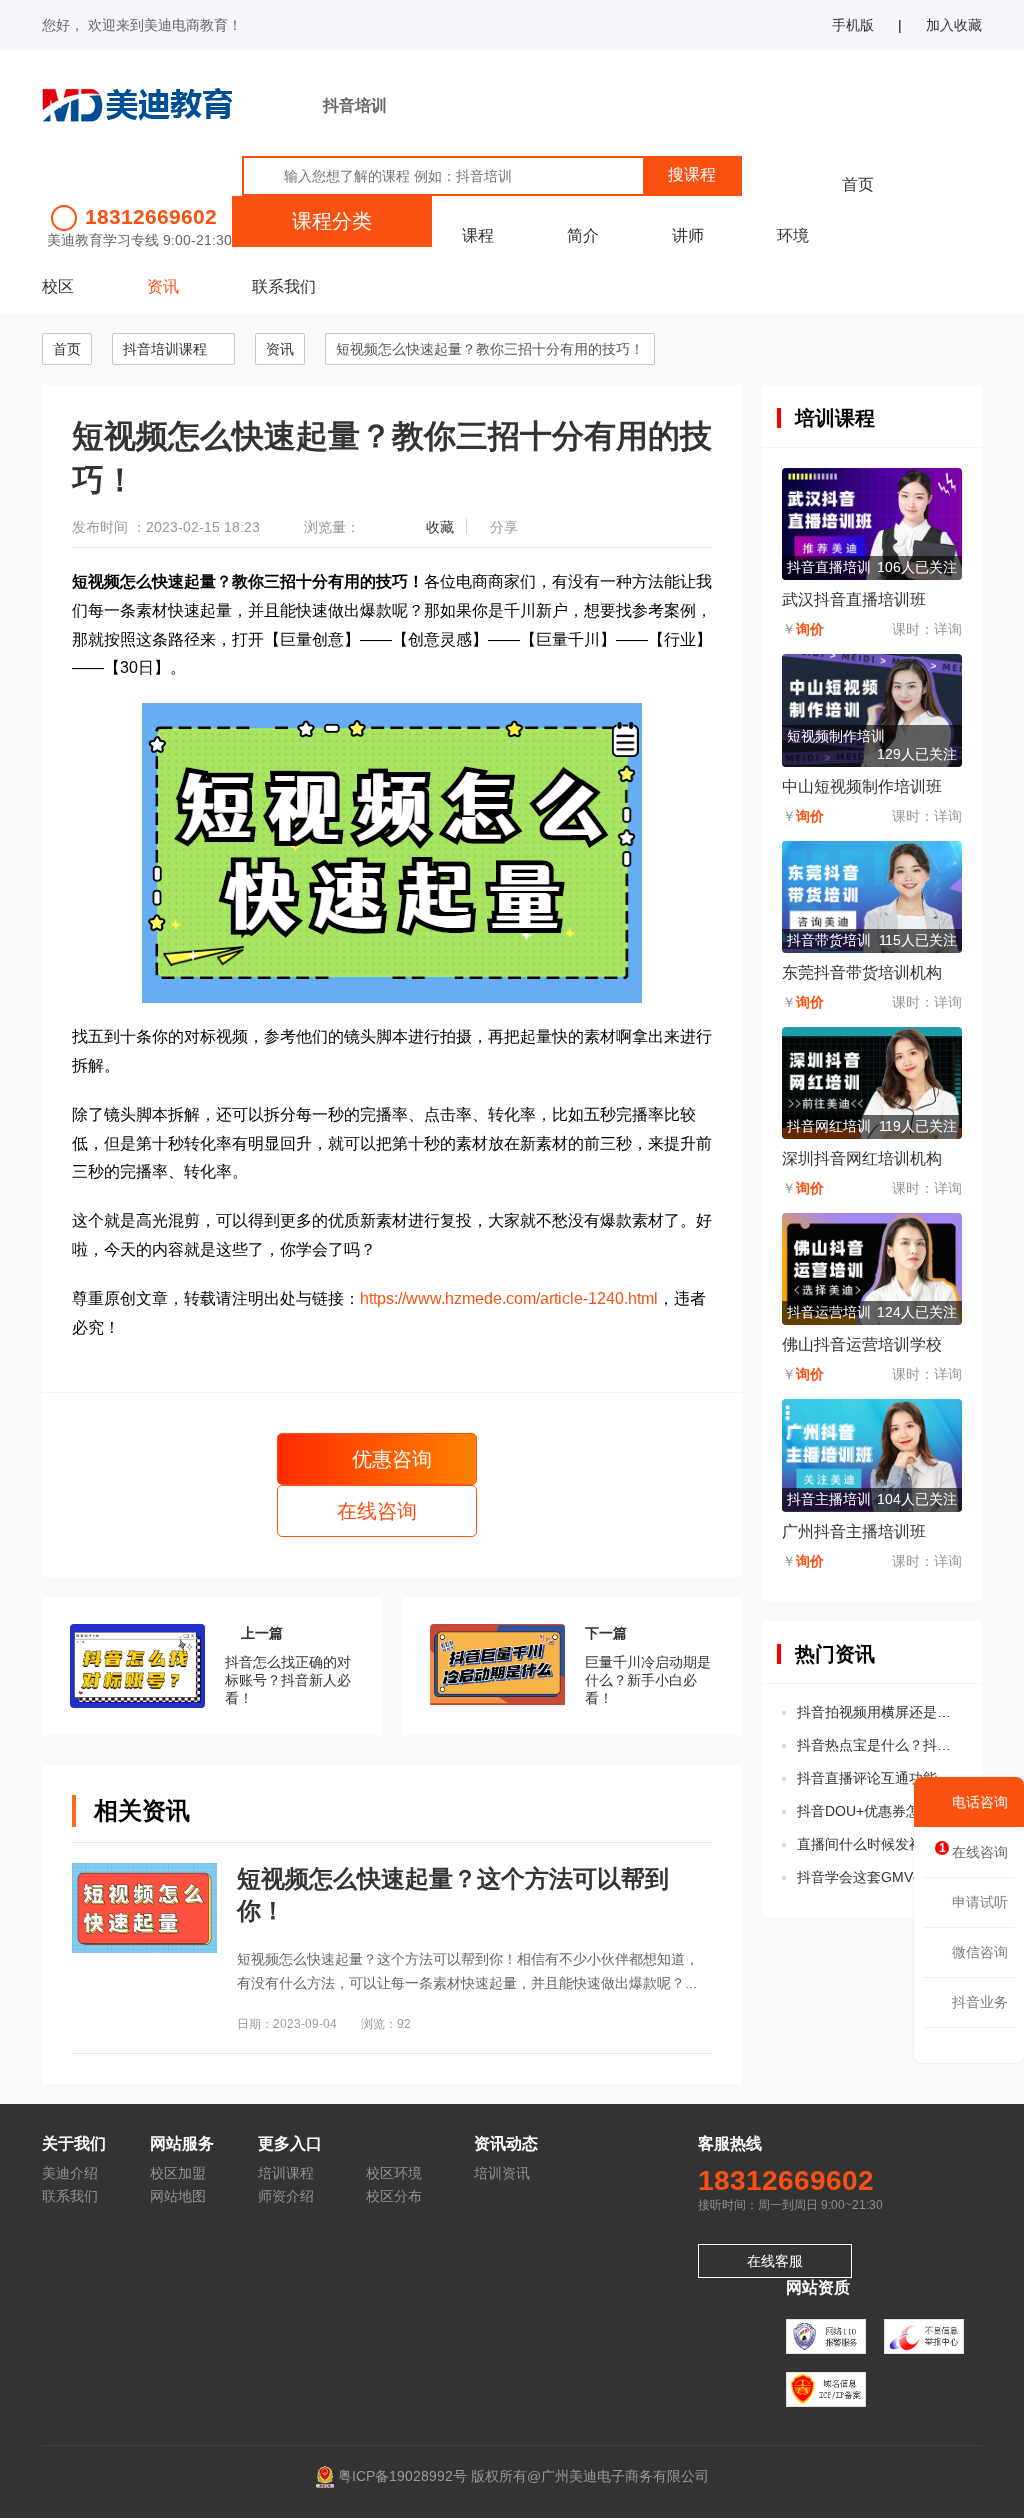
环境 (793, 235)
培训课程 (286, 2173)
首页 (858, 184)
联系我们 (284, 286)
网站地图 (178, 2196)
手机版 (853, 25)
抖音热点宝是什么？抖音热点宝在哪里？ (879, 1745)
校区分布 (394, 2196)
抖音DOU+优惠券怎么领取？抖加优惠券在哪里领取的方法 (879, 1811)
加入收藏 (954, 25)
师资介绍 (286, 2196)
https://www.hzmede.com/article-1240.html (509, 1298)
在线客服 (775, 2261)
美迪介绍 (70, 2173)
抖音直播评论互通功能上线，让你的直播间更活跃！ (879, 1778)
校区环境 (394, 2173)
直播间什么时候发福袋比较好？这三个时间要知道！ (879, 1844)
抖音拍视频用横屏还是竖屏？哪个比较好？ (879, 1712)
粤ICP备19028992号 (402, 2476)
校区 (58, 286)
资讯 (163, 286)
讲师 (688, 235)
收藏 (440, 527)
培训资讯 (502, 2173)
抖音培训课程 (165, 349)
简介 (583, 235)
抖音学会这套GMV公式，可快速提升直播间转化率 (879, 1877)
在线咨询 (377, 1511)
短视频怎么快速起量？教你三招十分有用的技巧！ (490, 349)
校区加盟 (178, 2173)
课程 (478, 235)
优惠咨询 (389, 1459)
